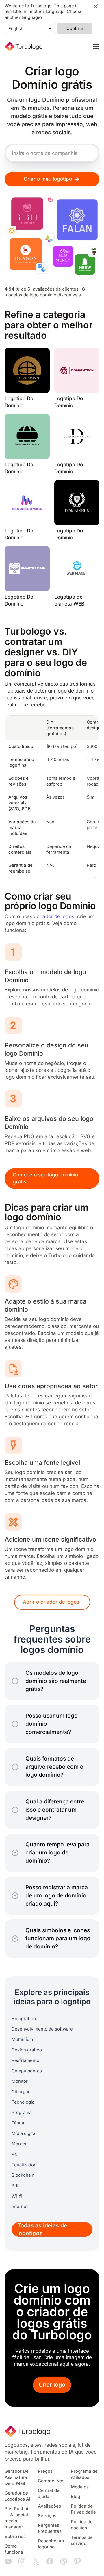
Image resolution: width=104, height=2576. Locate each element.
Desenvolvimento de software (42, 2029)
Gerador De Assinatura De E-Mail (17, 2477)
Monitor (20, 2081)
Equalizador (24, 2165)
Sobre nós (15, 2537)
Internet (20, 2207)
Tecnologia (23, 2102)
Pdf (15, 2186)
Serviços (47, 2516)
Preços (45, 2471)
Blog (75, 2497)
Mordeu (20, 2144)
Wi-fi (17, 2196)
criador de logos (55, 917)
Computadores (27, 2071)
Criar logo (52, 2385)
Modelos (80, 2487)
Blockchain (23, 2175)
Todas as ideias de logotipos (42, 2229)
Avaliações (49, 2506)
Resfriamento (25, 2060)
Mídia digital (24, 2133)
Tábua (18, 2123)
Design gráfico (27, 2050)
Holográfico (24, 2019)
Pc (14, 2154)
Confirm (75, 28)
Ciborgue (21, 2092)
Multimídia (22, 2040)
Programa (22, 2113)
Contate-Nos (51, 2481)
